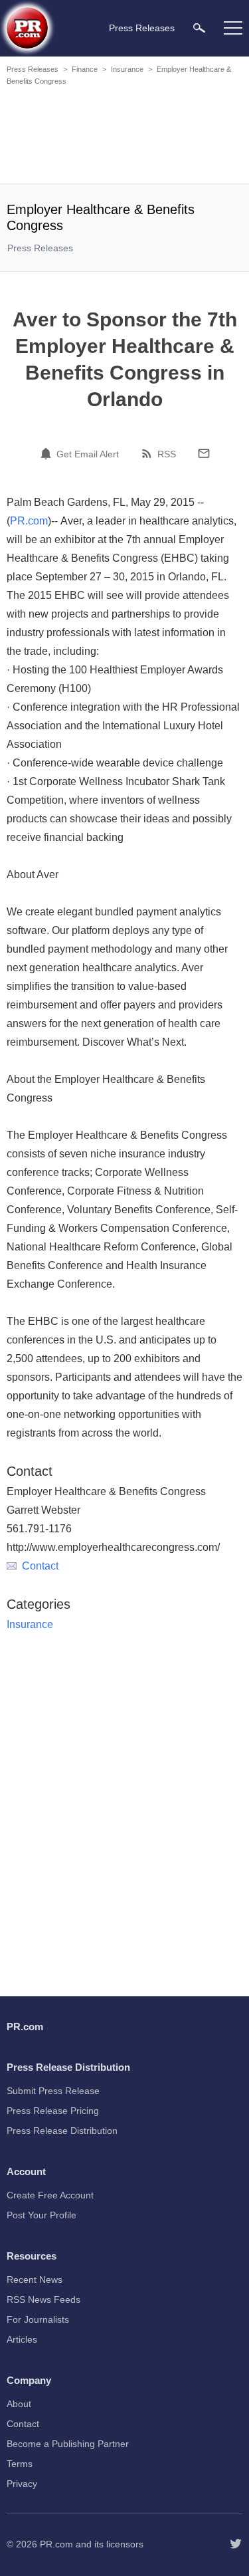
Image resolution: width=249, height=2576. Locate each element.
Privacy (22, 2484)
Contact (40, 1566)
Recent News (35, 2280)
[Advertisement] (126, 137)
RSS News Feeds (43, 2299)
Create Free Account (50, 2195)
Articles (22, 2339)
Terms (20, 2464)
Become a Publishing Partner (68, 2444)
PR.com (29, 521)
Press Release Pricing (53, 2111)
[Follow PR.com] (236, 2544)
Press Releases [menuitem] (142, 28)
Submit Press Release (53, 2091)
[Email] (204, 453)
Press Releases (33, 69)
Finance (85, 69)
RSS (167, 454)
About (19, 2404)
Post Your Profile (41, 2215)
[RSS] (149, 453)
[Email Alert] (48, 453)
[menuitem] (199, 28)
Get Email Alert (88, 454)
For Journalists (38, 2319)
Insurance (127, 69)
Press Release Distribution (62, 2131)
